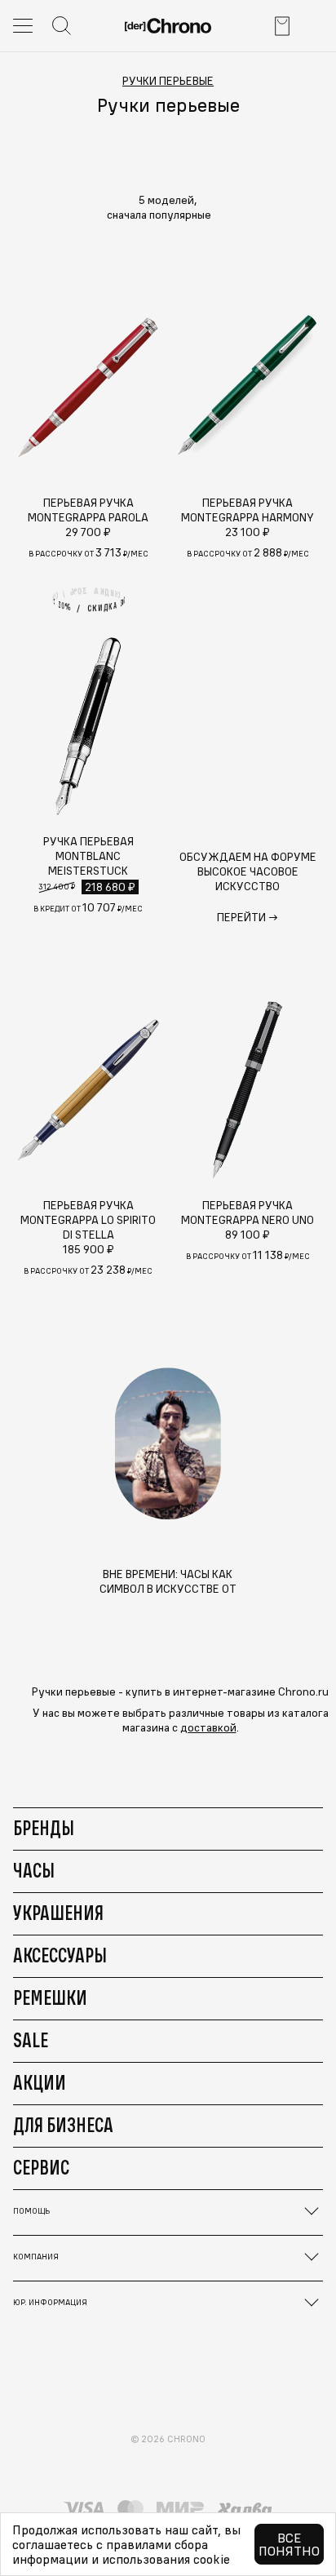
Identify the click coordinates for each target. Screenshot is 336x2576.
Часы (34, 1870)
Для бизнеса (63, 2125)
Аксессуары (60, 1955)
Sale (31, 2040)
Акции (40, 2082)
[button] (168, 215)
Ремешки (50, 1997)
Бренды (44, 1828)
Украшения (58, 1913)
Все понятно (289, 2544)
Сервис (41, 2167)
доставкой (208, 1727)
